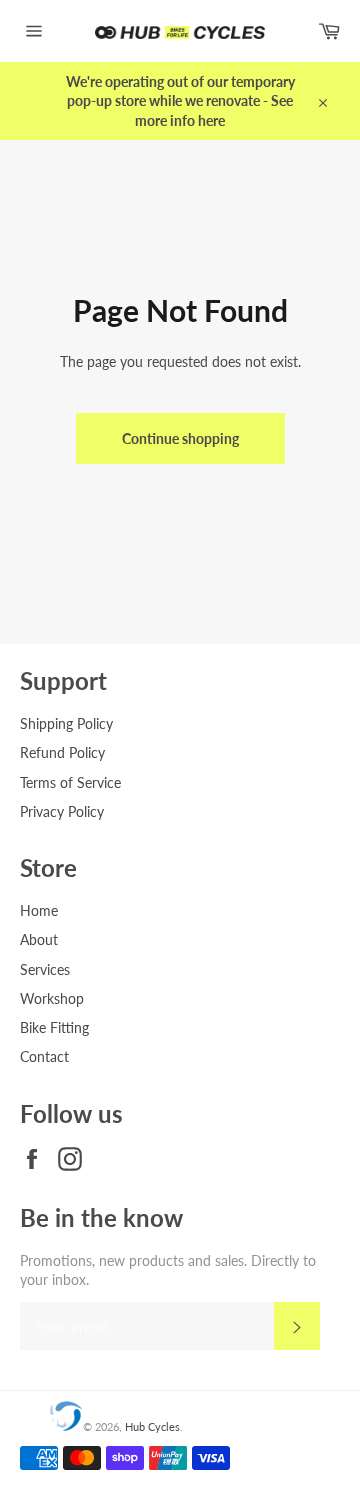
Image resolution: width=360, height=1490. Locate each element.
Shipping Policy (66, 723)
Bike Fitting (54, 1027)
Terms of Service (70, 782)
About (39, 939)
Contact (44, 1056)
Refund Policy (62, 752)
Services (45, 969)
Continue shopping (180, 438)
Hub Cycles (152, 1426)
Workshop (52, 998)
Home (39, 910)
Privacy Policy (62, 811)
